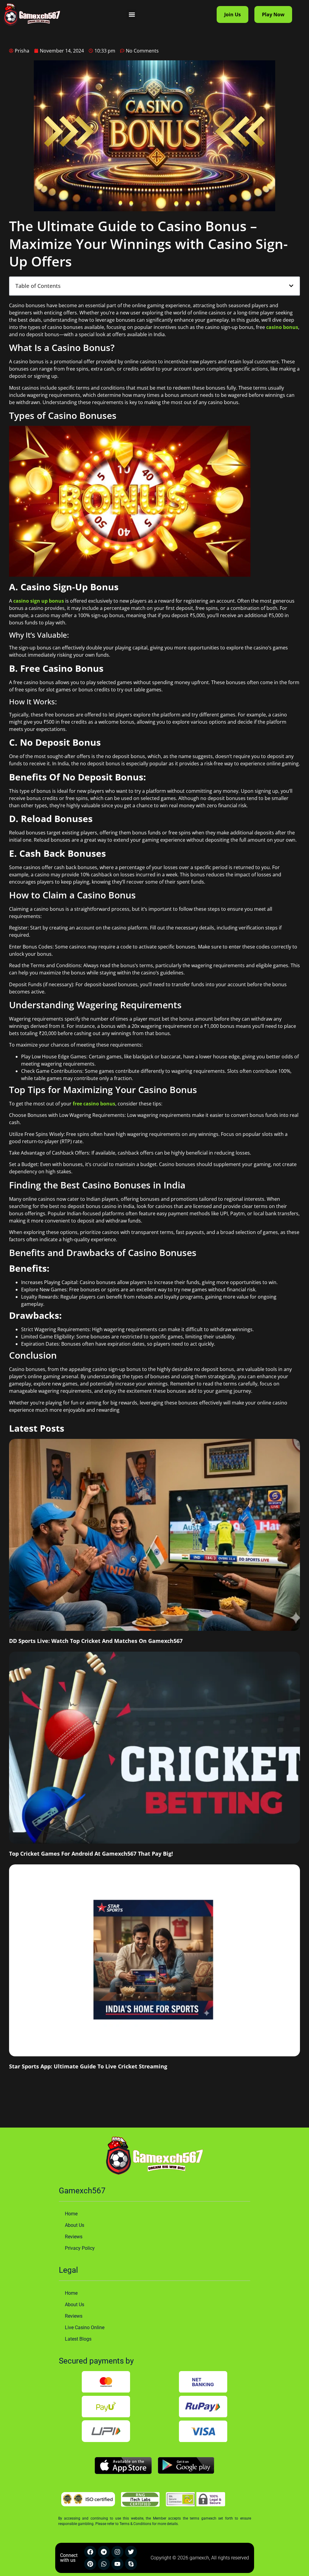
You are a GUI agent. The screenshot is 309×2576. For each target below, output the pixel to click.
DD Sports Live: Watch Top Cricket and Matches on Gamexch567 (96, 1641)
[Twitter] (131, 2552)
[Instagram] (117, 2552)
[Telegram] (104, 2552)
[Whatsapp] (104, 2564)
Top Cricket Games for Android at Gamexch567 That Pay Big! (91, 1854)
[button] (132, 15)
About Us (75, 2225)
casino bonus (282, 327)
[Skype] (131, 2564)
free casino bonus (94, 1104)
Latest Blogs (78, 2339)
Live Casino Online (85, 2327)
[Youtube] (117, 2564)
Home (71, 2214)
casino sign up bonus (39, 601)
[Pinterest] (90, 2564)
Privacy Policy (80, 2248)
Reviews (74, 2237)
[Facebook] (90, 2552)
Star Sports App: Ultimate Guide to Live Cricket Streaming (88, 2066)
